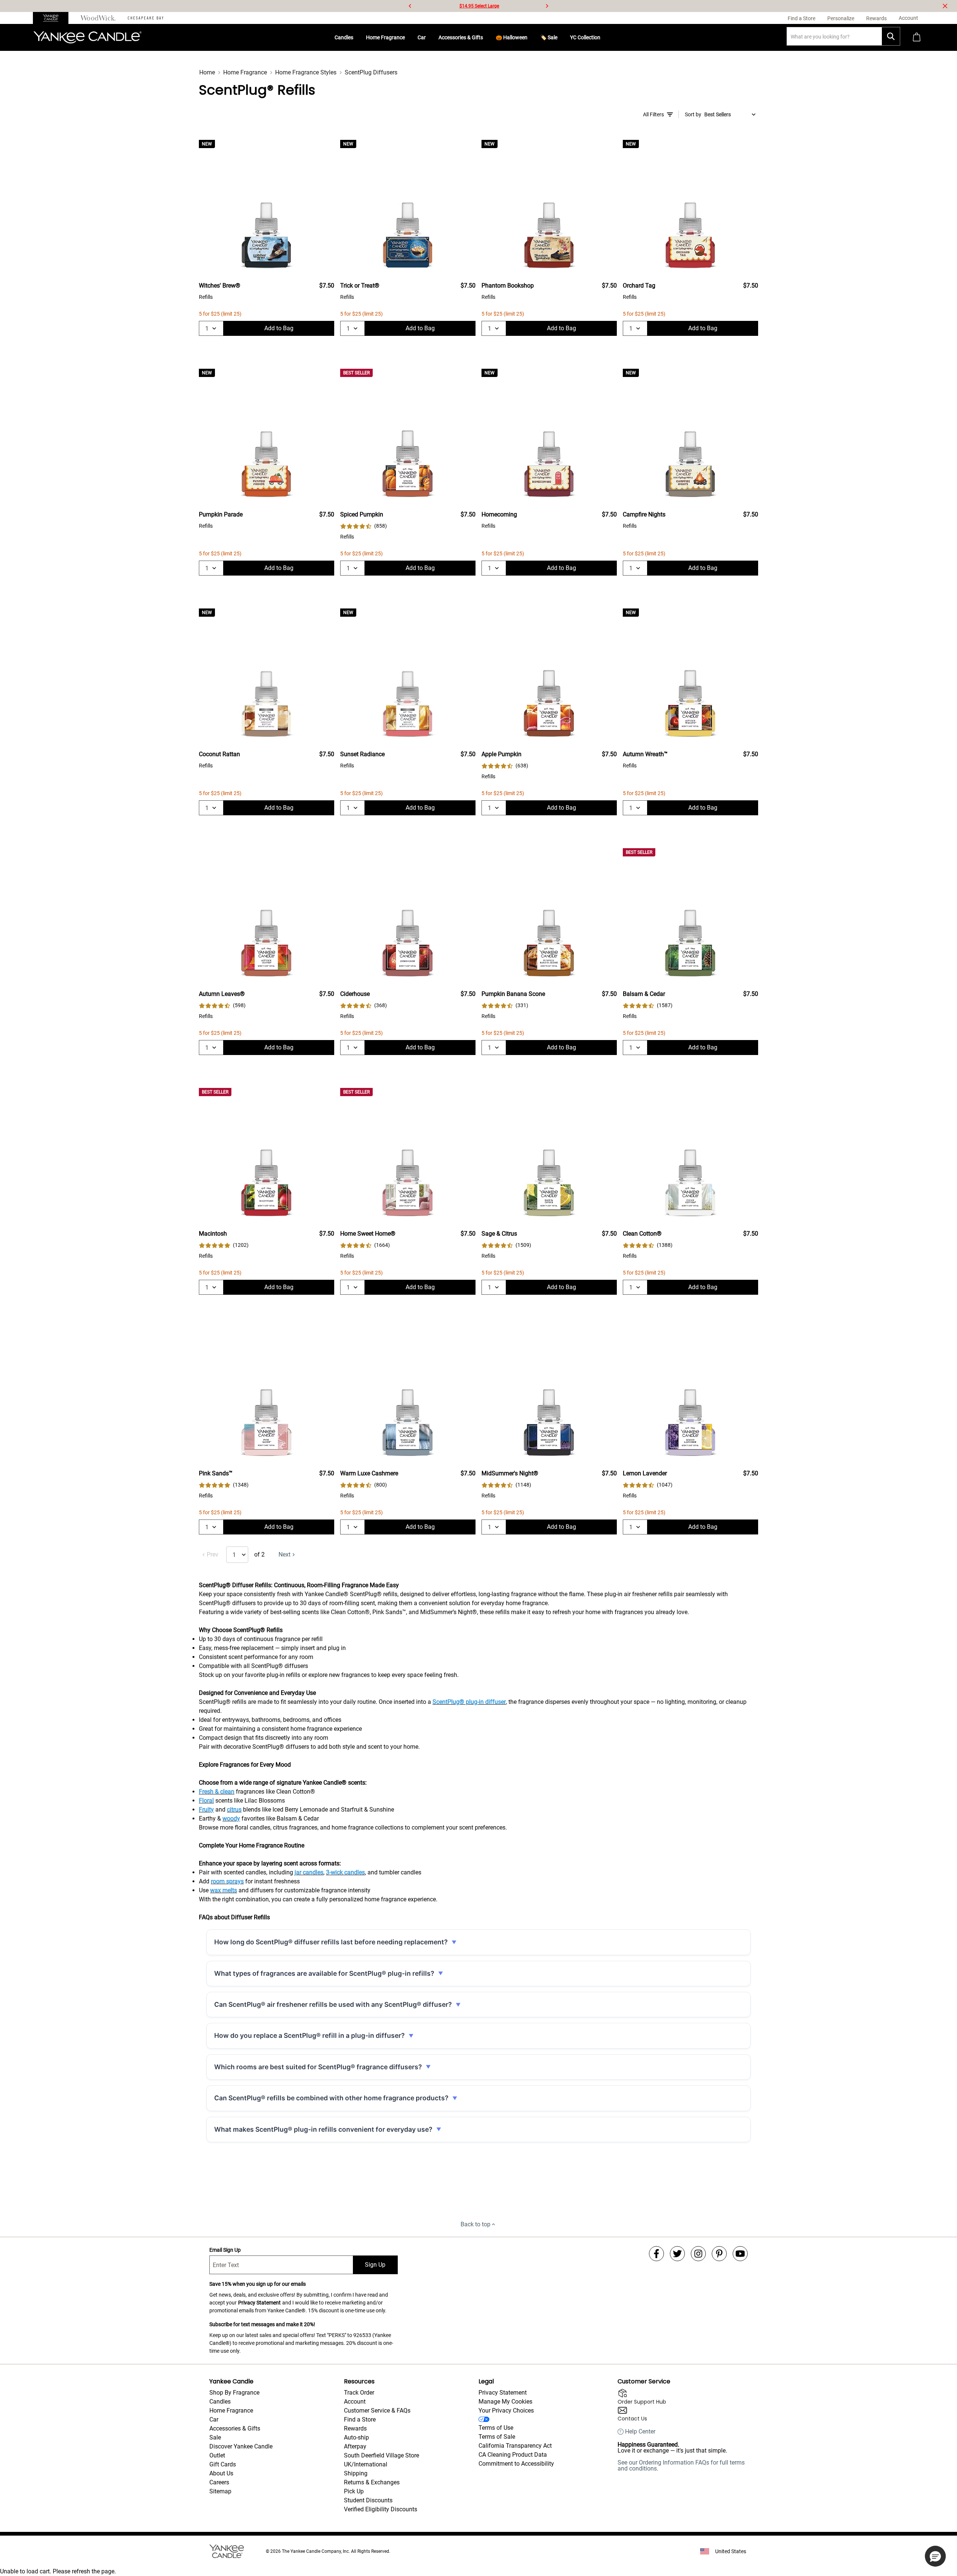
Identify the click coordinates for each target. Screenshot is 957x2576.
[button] (935, 2556)
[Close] (945, 6)
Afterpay (355, 2446)
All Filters (653, 114)
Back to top (476, 2224)
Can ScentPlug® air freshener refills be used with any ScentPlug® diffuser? (333, 2004)
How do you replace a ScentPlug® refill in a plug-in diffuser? (310, 2035)
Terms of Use (496, 2428)
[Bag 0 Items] (917, 38)
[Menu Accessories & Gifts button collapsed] (486, 37)
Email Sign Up (225, 2250)
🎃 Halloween (512, 37)
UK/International (366, 2464)
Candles (344, 37)
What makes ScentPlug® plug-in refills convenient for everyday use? (323, 2129)
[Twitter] (677, 2254)
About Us (221, 2473)
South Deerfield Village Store (381, 2455)
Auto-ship (356, 2437)
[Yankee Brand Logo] (87, 37)
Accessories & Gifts (461, 37)
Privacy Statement (259, 2303)
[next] (547, 6)
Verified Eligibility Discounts (381, 2509)
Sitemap (220, 2491)
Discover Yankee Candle (241, 2446)
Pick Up (354, 2491)
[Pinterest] (719, 2254)
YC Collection (585, 37)
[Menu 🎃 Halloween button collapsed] (530, 37)
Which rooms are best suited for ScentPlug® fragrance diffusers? (318, 2067)
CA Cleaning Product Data (513, 2455)
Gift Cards (223, 2464)
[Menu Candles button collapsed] (356, 37)
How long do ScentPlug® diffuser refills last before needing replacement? (331, 1942)
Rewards (355, 2428)
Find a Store (360, 2419)
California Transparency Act (515, 2446)
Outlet (217, 2455)
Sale (215, 2437)
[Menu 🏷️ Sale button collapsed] (560, 37)
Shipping (356, 2473)
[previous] (410, 6)
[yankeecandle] (54, 18)
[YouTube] (740, 2254)
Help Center (640, 2432)
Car (422, 37)
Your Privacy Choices (506, 2411)
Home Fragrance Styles (306, 72)
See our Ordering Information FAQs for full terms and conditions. (681, 2465)
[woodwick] (98, 18)
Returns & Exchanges (372, 2482)
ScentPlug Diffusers (371, 72)
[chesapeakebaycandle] (146, 18)
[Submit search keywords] (891, 36)
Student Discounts (368, 2500)
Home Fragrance (385, 37)
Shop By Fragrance (234, 2393)
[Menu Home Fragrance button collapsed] (408, 37)
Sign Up (375, 2265)
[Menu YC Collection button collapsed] (603, 37)
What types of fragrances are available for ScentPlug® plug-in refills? (324, 1973)
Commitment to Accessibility (516, 2464)
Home (207, 72)
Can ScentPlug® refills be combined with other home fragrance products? (331, 2098)
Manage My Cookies (505, 2402)
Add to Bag (279, 328)
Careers (219, 2482)
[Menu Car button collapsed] (429, 37)
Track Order (359, 2393)
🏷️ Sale (549, 37)
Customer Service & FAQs (377, 2411)
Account (355, 2402)
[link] (364, 526)
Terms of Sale (497, 2437)
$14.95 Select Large (479, 6)
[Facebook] (656, 2254)
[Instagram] (698, 2254)
